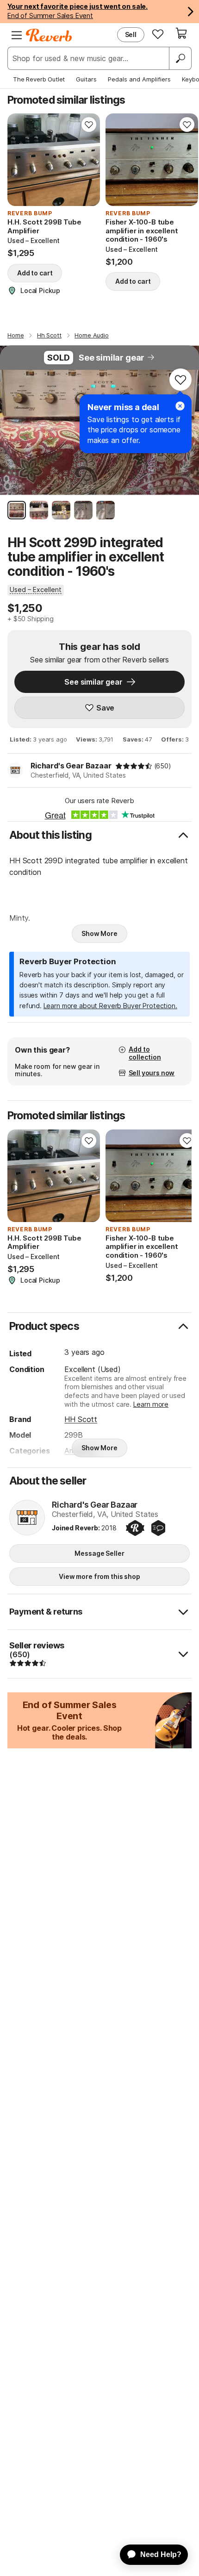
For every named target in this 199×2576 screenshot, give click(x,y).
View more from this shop (99, 1576)
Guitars (86, 79)
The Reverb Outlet (39, 79)
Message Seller (99, 1553)
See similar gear (112, 358)
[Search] (180, 58)
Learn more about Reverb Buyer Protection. (110, 1006)
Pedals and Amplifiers (139, 79)
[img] (134, 766)
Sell (131, 34)
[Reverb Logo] (49, 35)
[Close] (180, 406)
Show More (99, 933)
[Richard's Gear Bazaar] (27, 1518)
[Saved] (158, 34)
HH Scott (81, 1419)
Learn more (151, 1404)
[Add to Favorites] (89, 125)
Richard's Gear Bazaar (71, 766)
